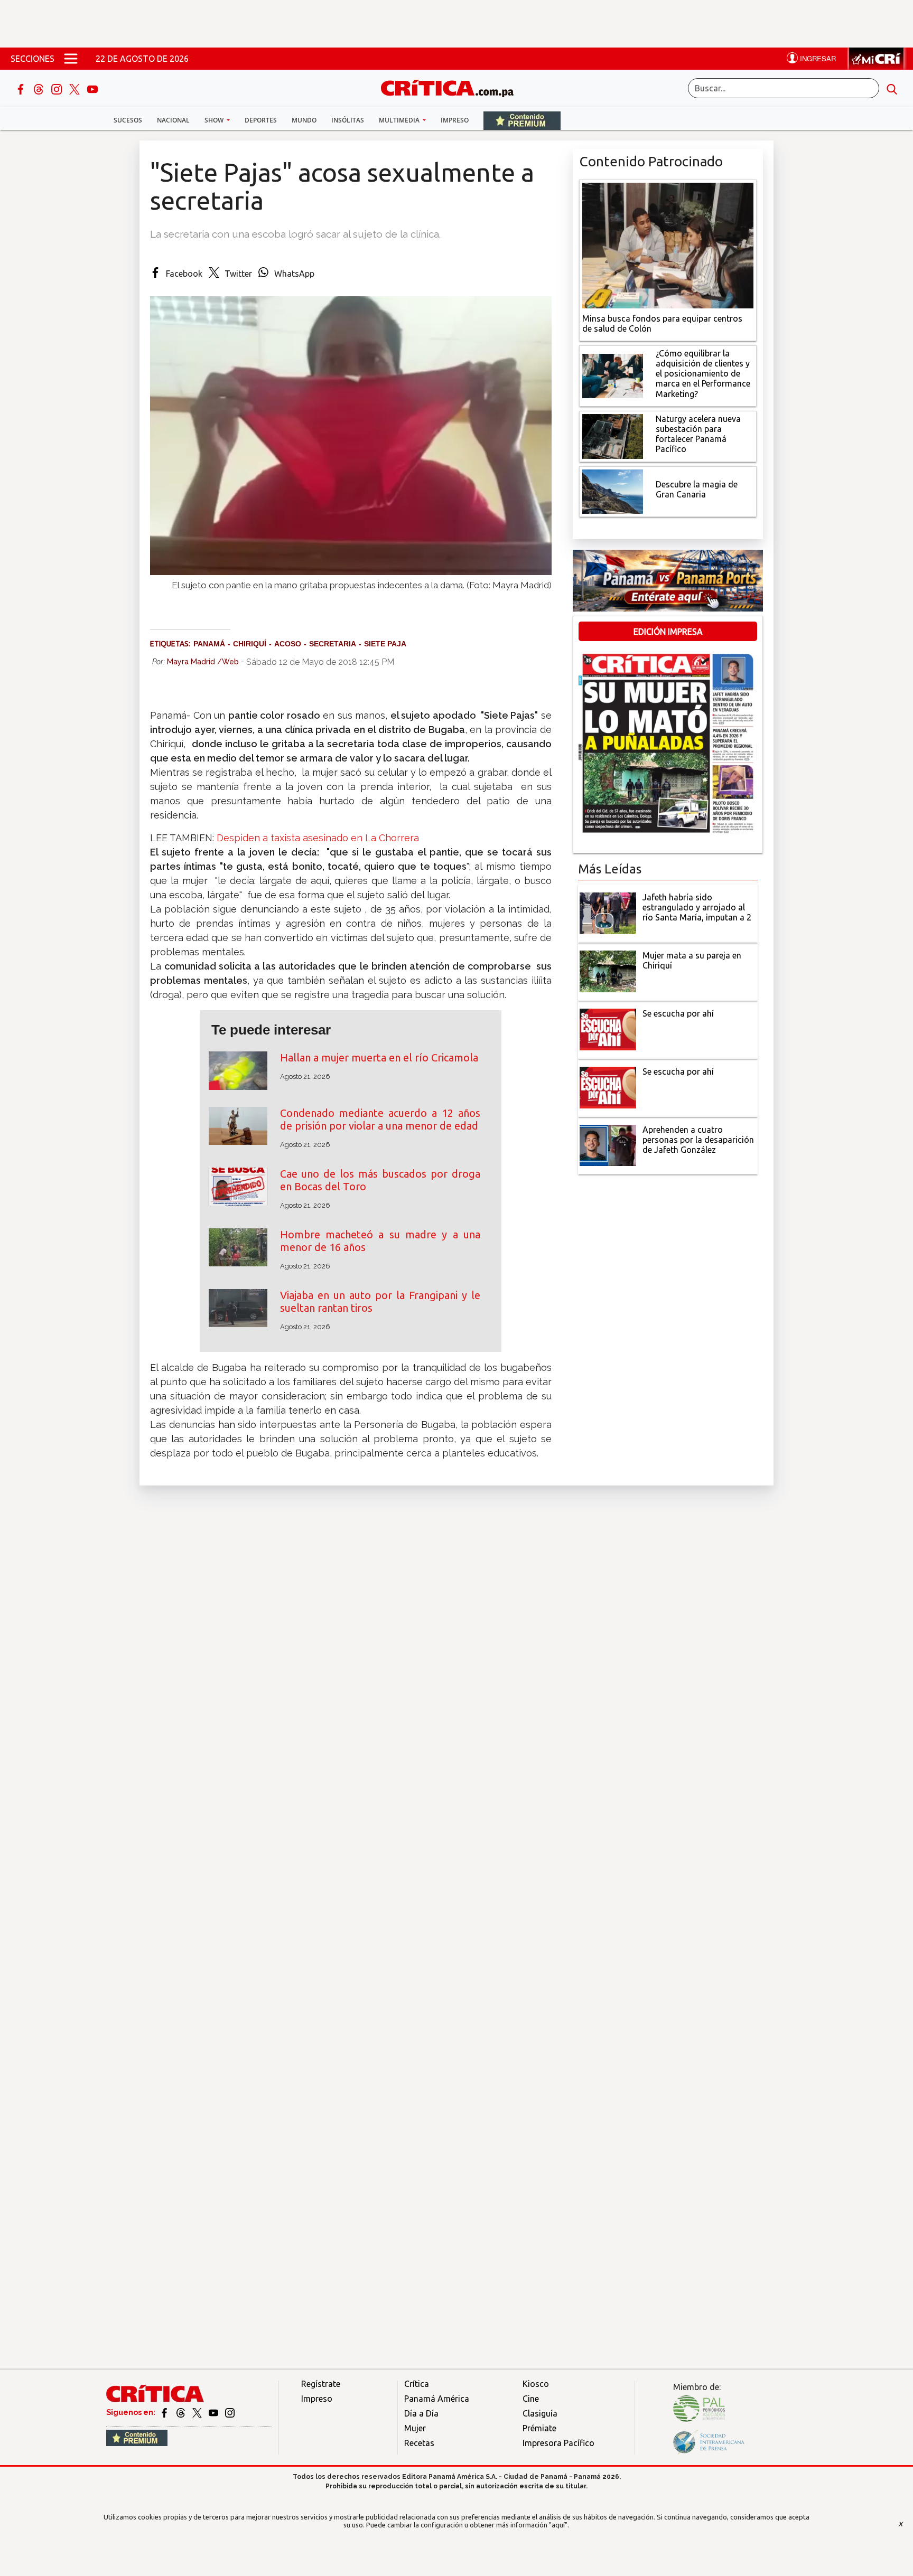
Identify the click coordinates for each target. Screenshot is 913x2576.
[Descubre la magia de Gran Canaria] (613, 491)
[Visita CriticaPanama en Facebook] (165, 2412)
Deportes (261, 120)
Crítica (417, 2384)
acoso (288, 644)
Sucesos (128, 120)
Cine (531, 2399)
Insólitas (348, 120)
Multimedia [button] (400, 120)
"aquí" (558, 2525)
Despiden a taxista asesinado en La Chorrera (318, 838)
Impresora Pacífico (558, 2443)
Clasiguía (540, 2413)
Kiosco (536, 2384)
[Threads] (40, 88)
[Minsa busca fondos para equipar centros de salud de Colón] (668, 245)
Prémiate (539, 2428)
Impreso (455, 120)
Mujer (415, 2428)
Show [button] (215, 120)
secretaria (333, 644)
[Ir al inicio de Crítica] (452, 87)
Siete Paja (385, 644)
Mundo (304, 120)
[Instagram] (58, 88)
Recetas (419, 2443)
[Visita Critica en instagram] (230, 2412)
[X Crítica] (76, 88)
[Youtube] (92, 88)
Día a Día (421, 2413)
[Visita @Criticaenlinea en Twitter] (181, 2412)
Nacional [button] (173, 120)
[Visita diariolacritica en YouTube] (214, 2412)
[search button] (892, 88)
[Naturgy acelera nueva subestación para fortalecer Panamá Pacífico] (613, 435)
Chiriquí (250, 644)
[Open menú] (71, 59)
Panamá (209, 644)
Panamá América (437, 2399)
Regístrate (321, 2384)
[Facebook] (22, 88)
